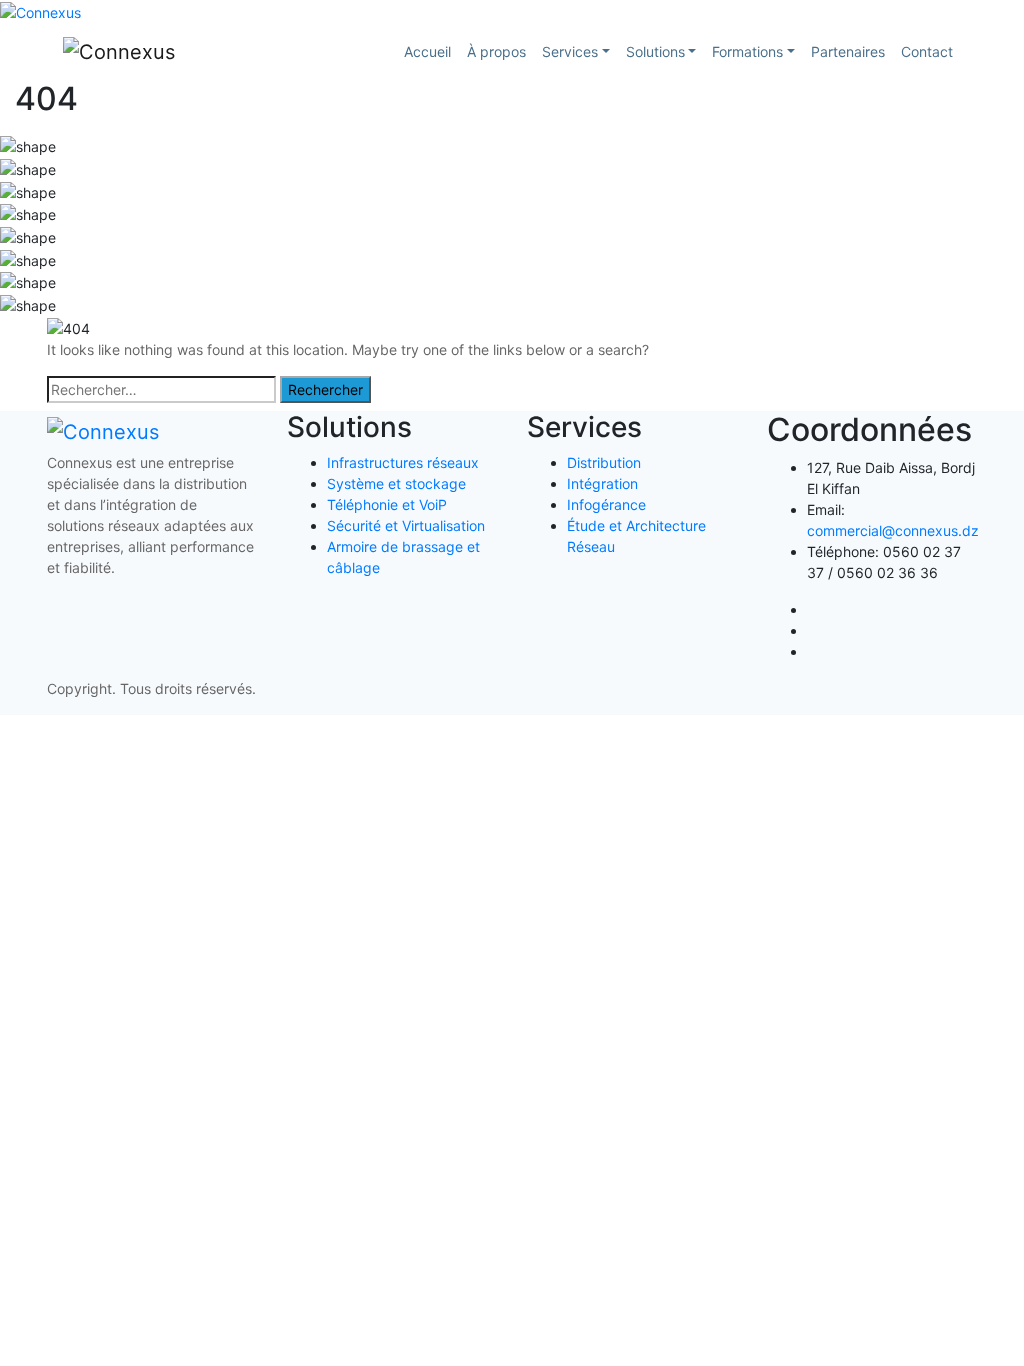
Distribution (604, 462)
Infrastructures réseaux (403, 462)
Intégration (602, 483)
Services (570, 51)
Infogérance (606, 504)
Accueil (427, 51)
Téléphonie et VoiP (387, 504)
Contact (927, 51)
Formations (747, 51)
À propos (496, 51)
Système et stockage (396, 483)
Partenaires (848, 51)
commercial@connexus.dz (893, 530)
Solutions (655, 51)
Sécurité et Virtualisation (406, 525)
